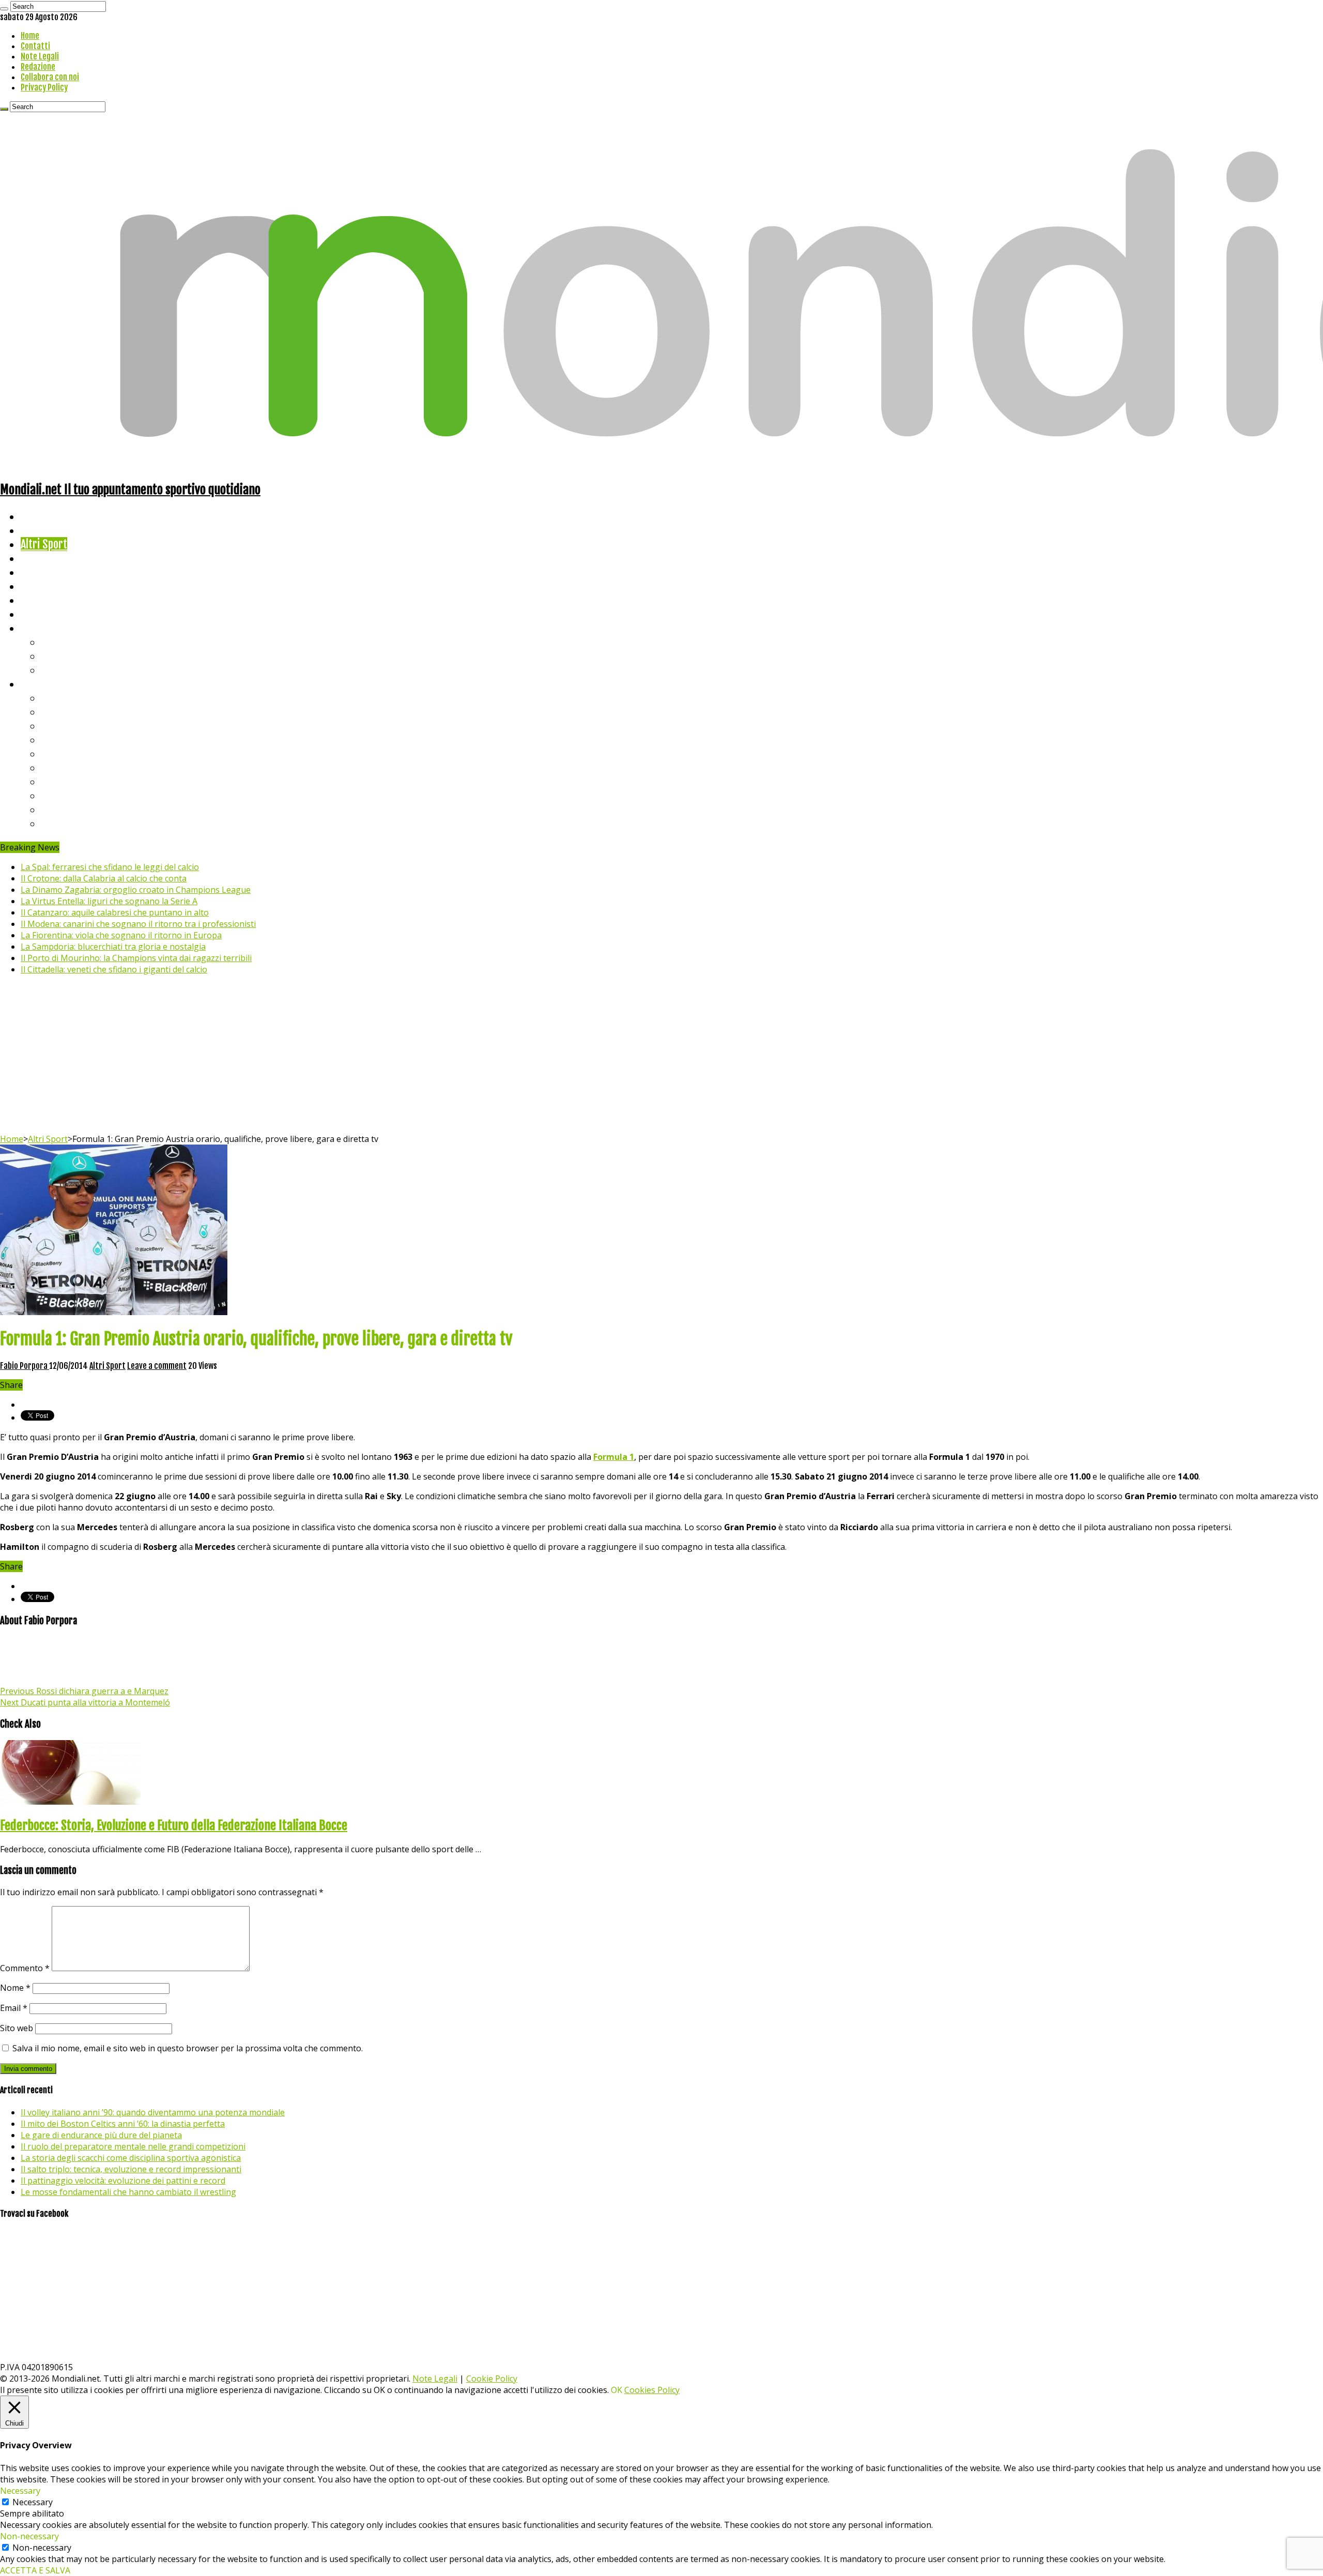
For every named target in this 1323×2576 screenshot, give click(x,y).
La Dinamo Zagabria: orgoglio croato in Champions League (136, 890)
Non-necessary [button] (29, 2536)
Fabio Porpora (25, 1366)
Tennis (56, 656)
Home (30, 36)
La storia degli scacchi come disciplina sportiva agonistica (131, 2158)
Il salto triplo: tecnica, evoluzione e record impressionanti (131, 2169)
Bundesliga (65, 753)
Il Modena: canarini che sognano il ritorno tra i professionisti (138, 924)
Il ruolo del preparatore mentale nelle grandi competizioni (133, 2146)
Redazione (38, 67)
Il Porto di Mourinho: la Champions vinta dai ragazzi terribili (136, 958)
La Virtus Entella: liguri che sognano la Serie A (109, 901)
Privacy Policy (44, 87)
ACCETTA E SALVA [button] (35, 2570)
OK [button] (617, 2390)
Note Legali (40, 56)
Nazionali (41, 558)
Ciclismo (39, 530)
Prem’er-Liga (70, 809)
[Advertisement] (661, 1056)
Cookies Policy (652, 2390)
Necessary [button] (20, 2491)
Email (14, 2008)
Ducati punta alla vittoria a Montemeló (85, 1702)
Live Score (43, 628)
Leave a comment (157, 1366)
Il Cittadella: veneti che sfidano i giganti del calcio (114, 969)
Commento (25, 1968)
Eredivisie (63, 781)
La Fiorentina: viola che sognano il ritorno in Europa (121, 935)
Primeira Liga (71, 795)
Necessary (33, 2502)
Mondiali (39, 572)
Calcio (33, 614)
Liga (50, 740)
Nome (15, 1988)
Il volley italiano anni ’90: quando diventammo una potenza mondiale (153, 2112)
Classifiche (44, 684)
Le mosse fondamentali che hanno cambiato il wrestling (128, 2192)
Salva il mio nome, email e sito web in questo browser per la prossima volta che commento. (188, 2048)
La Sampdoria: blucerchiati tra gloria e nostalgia (113, 947)
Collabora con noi (50, 77)
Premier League (76, 726)
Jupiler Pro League (82, 823)
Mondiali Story (53, 586)
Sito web (17, 2028)
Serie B (57, 712)
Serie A (57, 698)
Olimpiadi (41, 600)
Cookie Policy (492, 2379)
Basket (57, 670)
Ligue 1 (57, 767)
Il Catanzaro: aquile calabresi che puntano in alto (115, 912)
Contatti (35, 46)
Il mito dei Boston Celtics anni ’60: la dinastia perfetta (123, 2124)
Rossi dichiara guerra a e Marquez (84, 1691)
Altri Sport (44, 544)
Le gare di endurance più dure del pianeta (101, 2135)
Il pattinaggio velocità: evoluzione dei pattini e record (123, 2181)
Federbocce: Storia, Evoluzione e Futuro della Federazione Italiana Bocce (174, 1825)
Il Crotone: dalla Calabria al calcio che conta (104, 878)
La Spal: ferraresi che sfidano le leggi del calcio (110, 867)
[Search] (4, 9)
